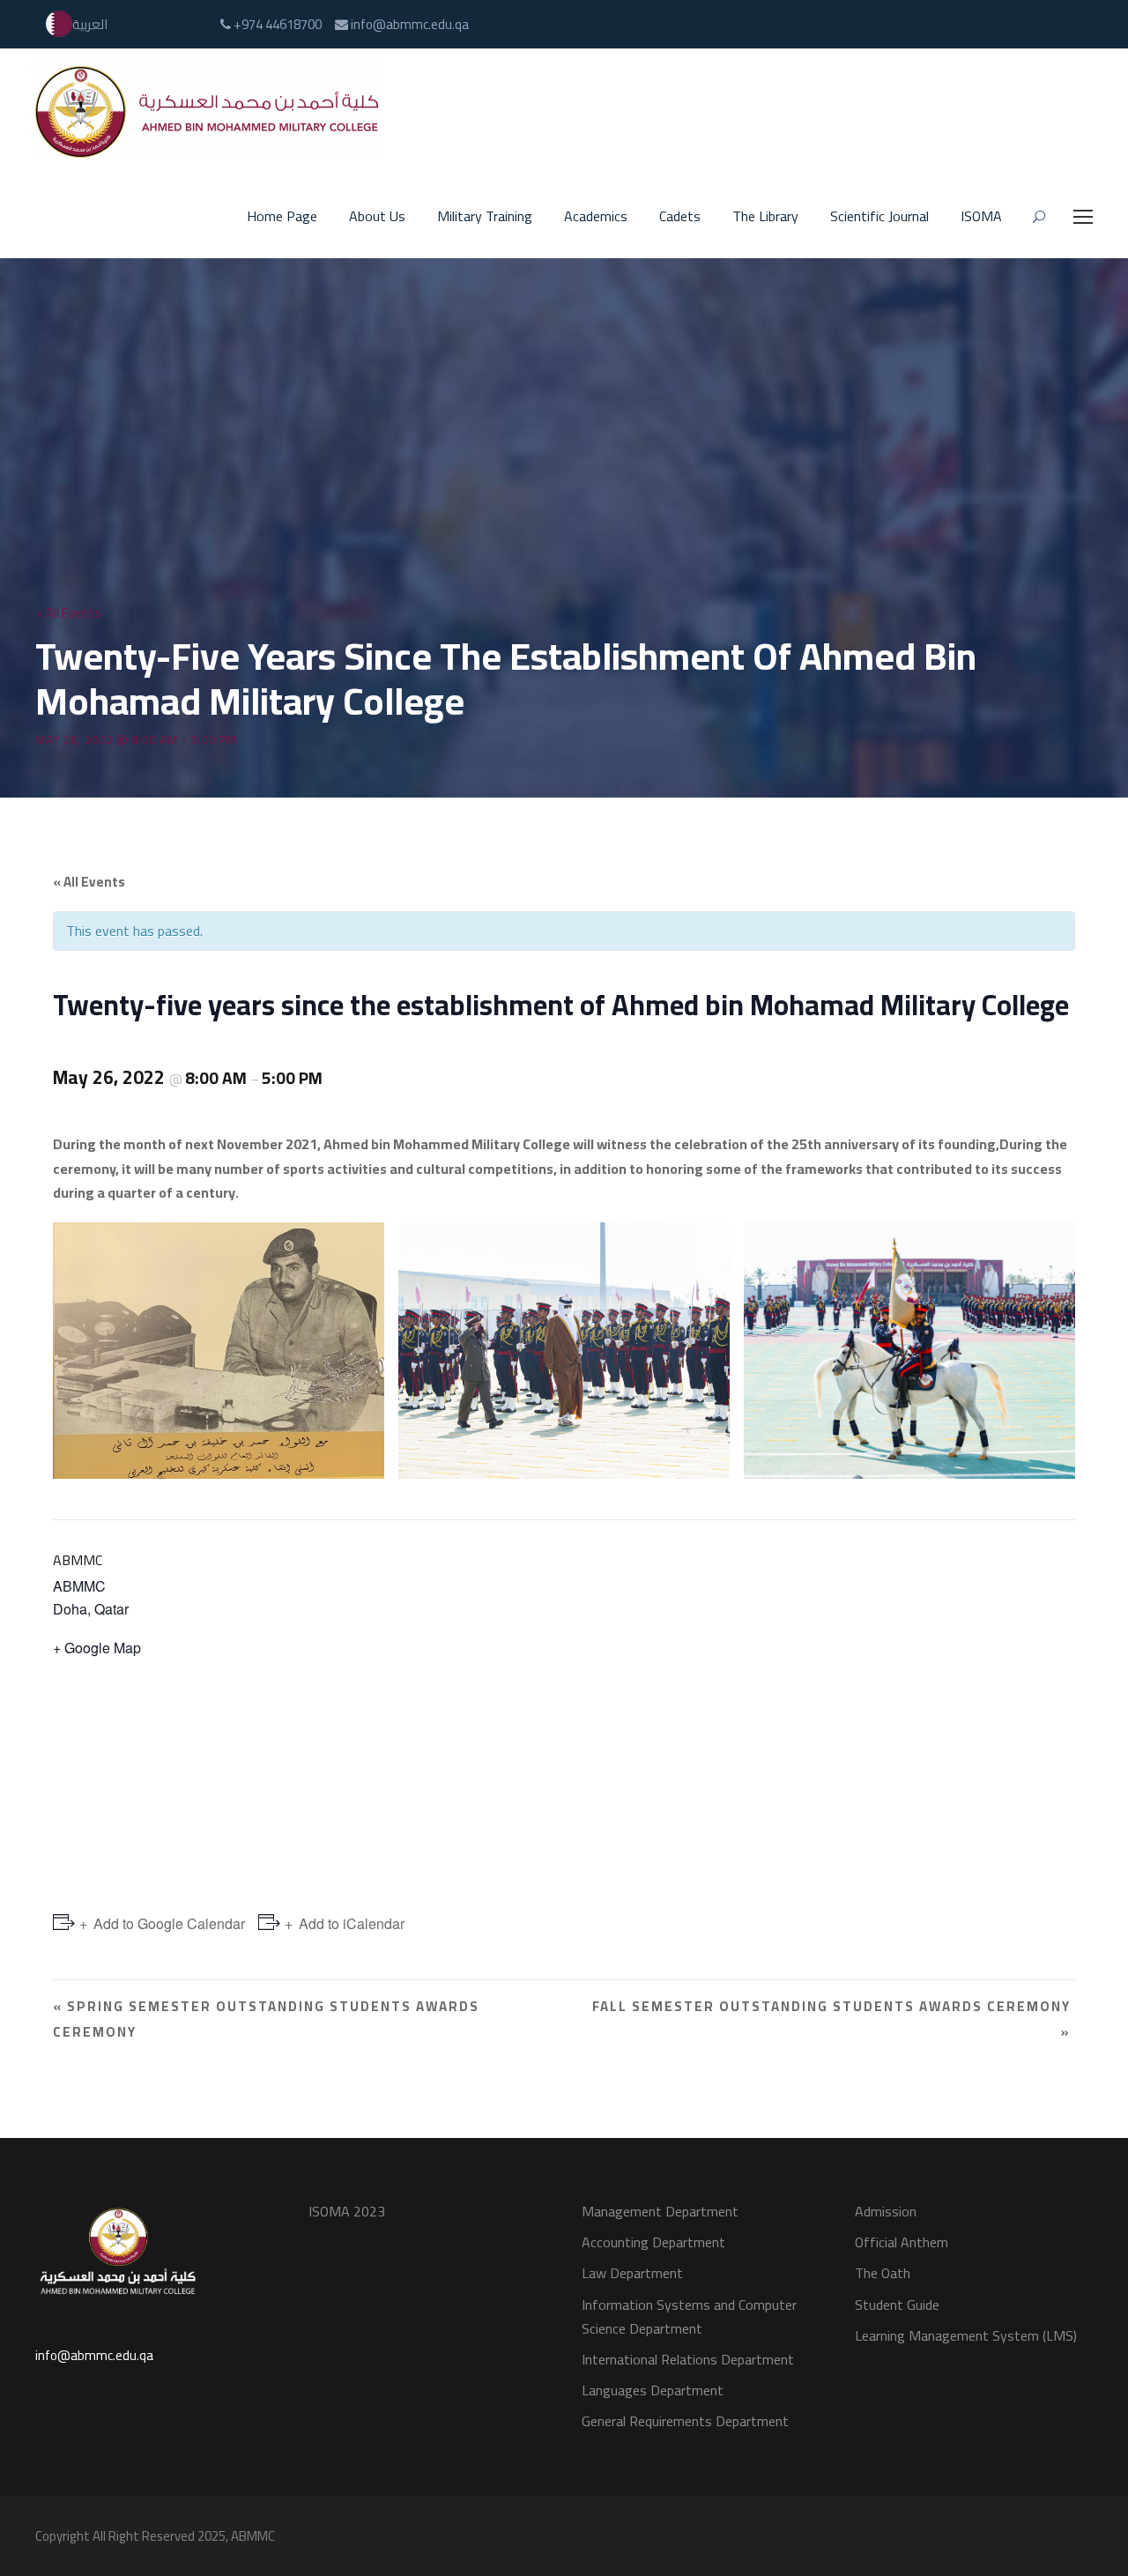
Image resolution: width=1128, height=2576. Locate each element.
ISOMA (981, 217)
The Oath (883, 2273)
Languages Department (653, 2390)
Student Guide (897, 2305)
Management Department (660, 2211)
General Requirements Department (685, 2421)
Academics (596, 217)
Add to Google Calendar (169, 1923)
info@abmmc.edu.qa (94, 2355)
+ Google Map (97, 1648)
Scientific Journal (879, 217)
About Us (377, 217)
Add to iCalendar (352, 1923)
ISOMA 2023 (347, 2211)
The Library (765, 217)
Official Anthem (902, 2242)
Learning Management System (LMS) (966, 2335)
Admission (886, 2211)
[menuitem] (77, 24)
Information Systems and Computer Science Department (689, 2316)
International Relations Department (688, 2359)
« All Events (68, 613)
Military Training (485, 217)
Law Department (632, 2273)
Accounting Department (653, 2242)
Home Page (282, 217)
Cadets (680, 217)
